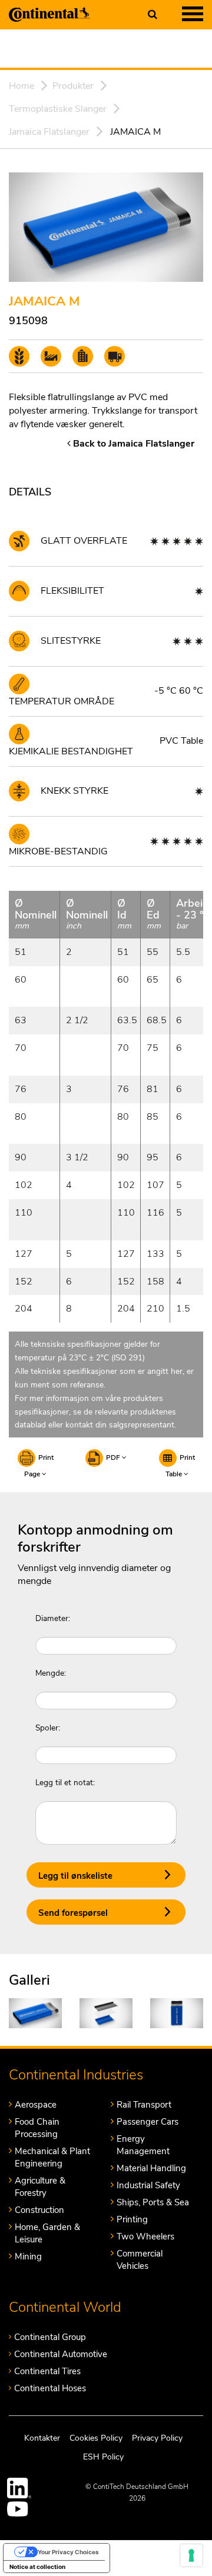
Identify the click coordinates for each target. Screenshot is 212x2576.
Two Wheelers (145, 2236)
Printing (132, 2219)
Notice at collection (37, 2567)
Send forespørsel (73, 1913)
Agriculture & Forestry (40, 2187)
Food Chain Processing (37, 2128)
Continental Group (50, 2337)
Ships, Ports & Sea (153, 2202)
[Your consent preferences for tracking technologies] (191, 2555)
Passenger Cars (148, 2122)
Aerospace (36, 2105)
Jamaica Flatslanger (49, 132)
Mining (28, 2257)
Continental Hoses (50, 2388)
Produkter (73, 86)
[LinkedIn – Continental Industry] (19, 2488)
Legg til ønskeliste (75, 1876)
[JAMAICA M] (35, 2013)
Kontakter (42, 2437)
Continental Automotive (61, 2354)
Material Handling (151, 2168)
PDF (114, 1457)
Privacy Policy (157, 2437)
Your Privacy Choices (68, 2552)
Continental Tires (47, 2371)
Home (21, 86)
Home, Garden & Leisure (47, 2233)
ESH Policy (103, 2457)
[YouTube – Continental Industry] (19, 2509)
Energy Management (143, 2145)
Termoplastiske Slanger (58, 109)
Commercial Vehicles (140, 2260)
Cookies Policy (96, 2437)
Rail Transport (144, 2105)
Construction (39, 2210)
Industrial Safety (148, 2185)
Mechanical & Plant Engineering (52, 2157)
